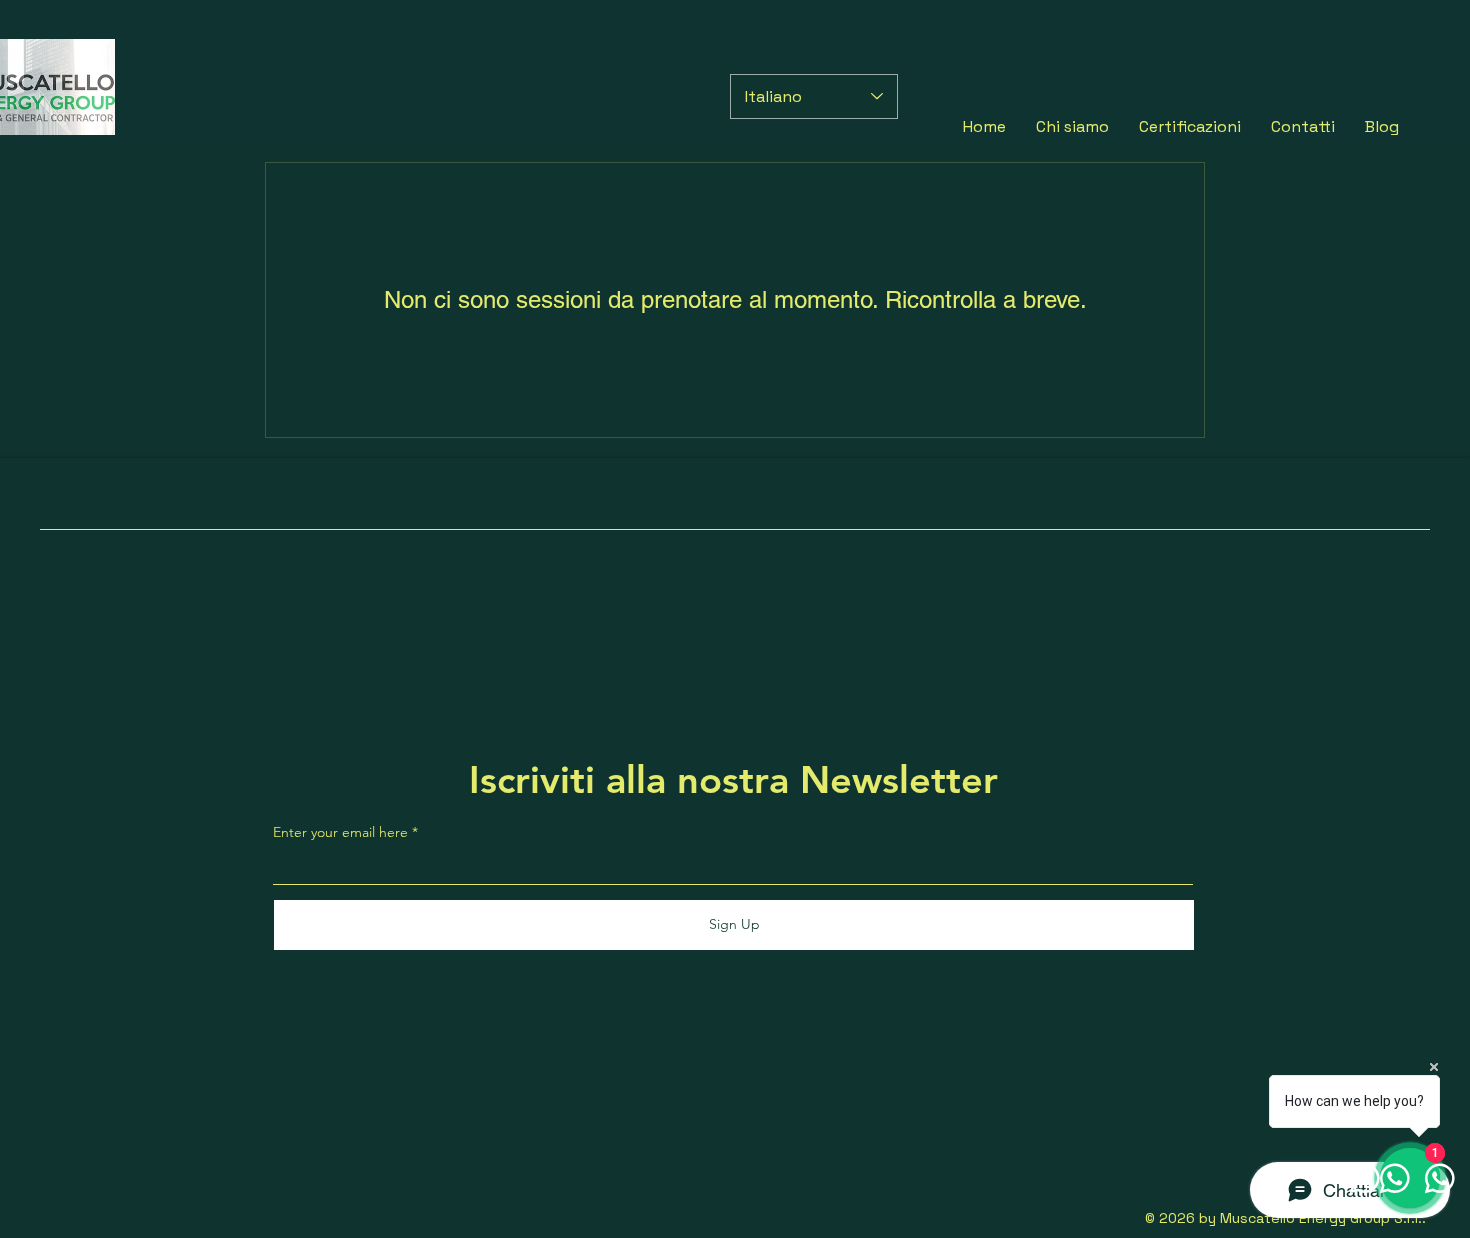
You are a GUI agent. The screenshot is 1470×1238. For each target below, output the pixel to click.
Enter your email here (340, 832)
